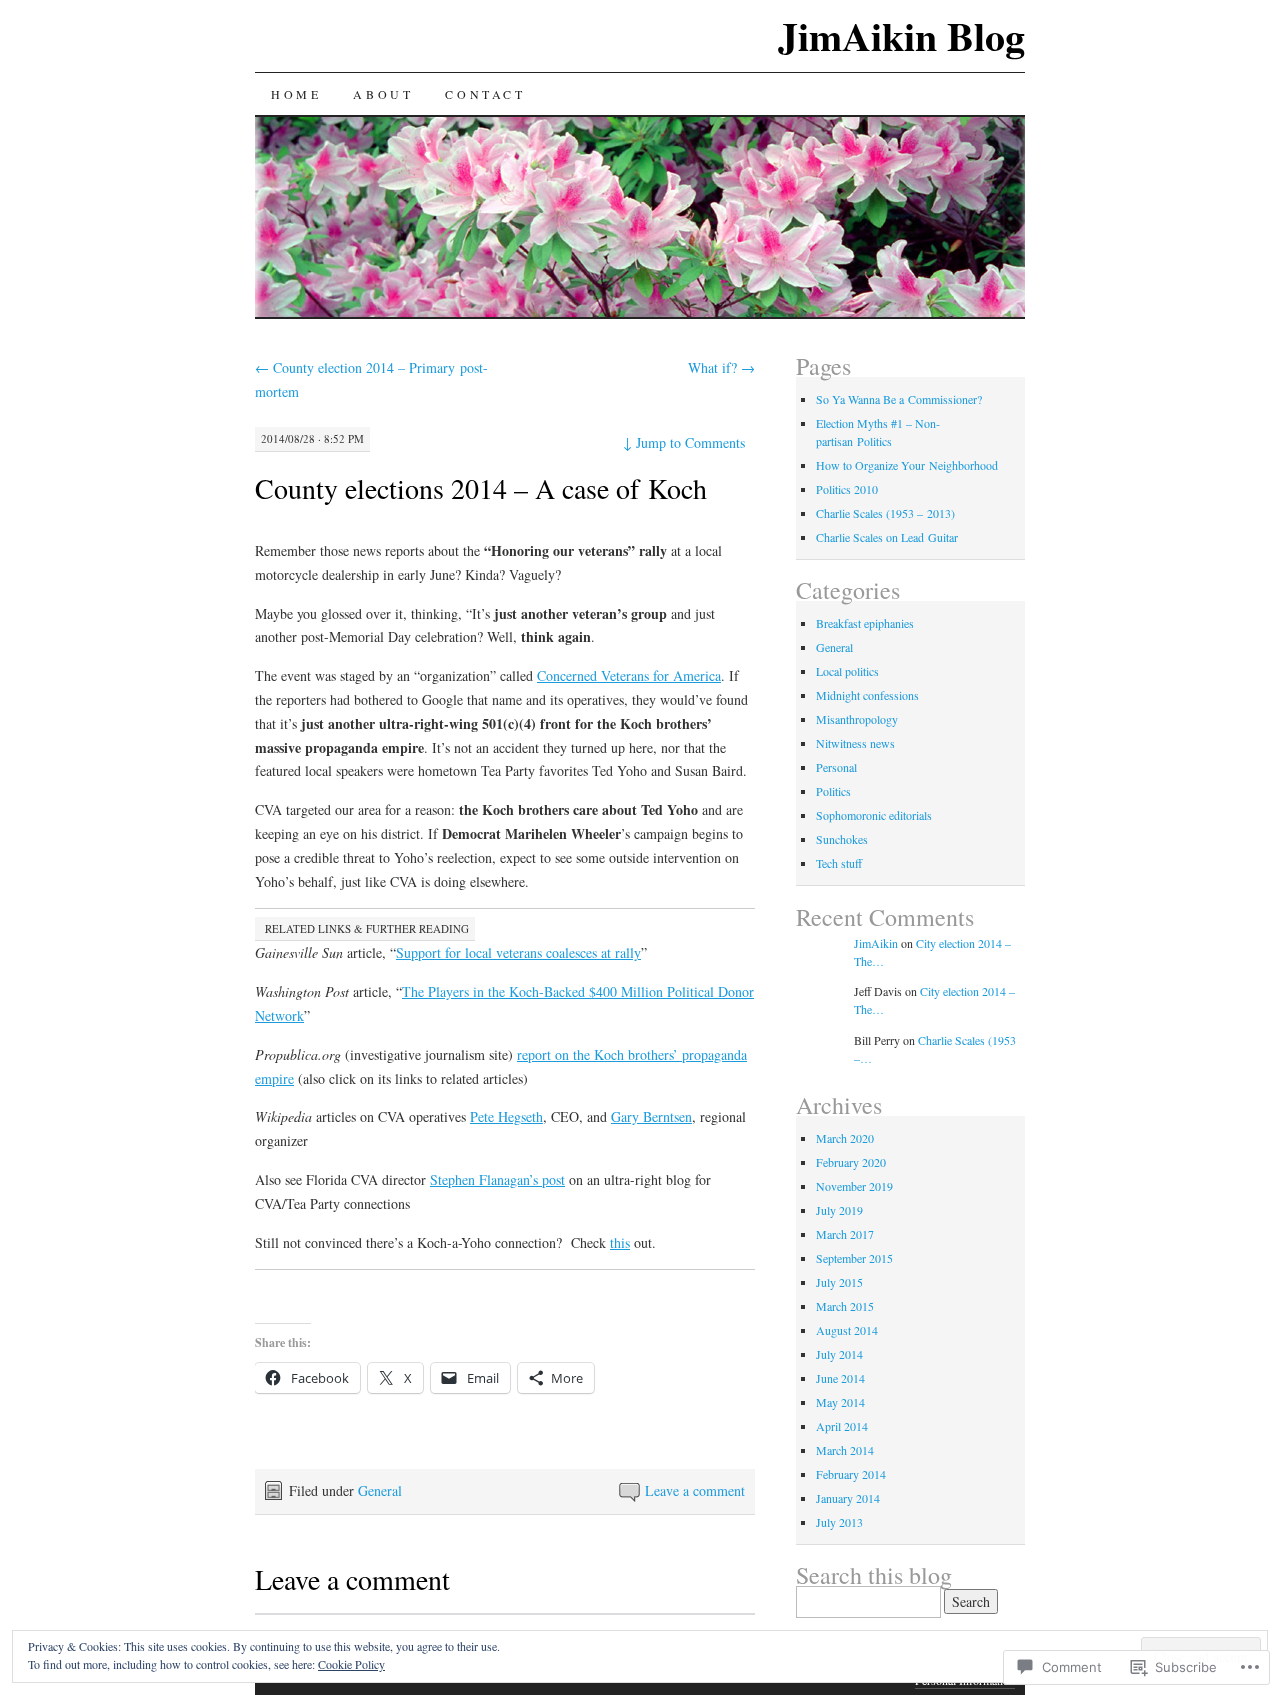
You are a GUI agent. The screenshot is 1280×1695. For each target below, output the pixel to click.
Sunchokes (842, 839)
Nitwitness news (855, 743)
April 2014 (842, 1426)
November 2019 (854, 1186)
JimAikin (876, 943)
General (380, 1490)
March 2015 (845, 1306)
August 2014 (847, 1330)
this (620, 1242)
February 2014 (851, 1474)
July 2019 (839, 1210)
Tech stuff (839, 863)
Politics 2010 (847, 489)
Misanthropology (857, 719)
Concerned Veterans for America (629, 675)
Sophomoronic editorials (874, 815)
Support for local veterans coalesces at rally (518, 952)
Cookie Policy (351, 1664)
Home (296, 94)
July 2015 (839, 1282)
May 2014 (840, 1402)
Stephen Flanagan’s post (497, 1179)
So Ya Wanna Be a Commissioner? (899, 399)
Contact (485, 94)
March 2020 (845, 1138)
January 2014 (848, 1498)
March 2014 (845, 1450)
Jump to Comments (684, 442)
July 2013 (839, 1522)
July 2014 (839, 1354)
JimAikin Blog (901, 35)
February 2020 (851, 1162)
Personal (836, 767)
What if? (721, 367)
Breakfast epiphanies (865, 623)
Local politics (847, 671)
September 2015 (854, 1258)
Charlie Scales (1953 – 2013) (885, 513)
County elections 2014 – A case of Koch (481, 488)
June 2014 (840, 1378)
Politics (833, 791)
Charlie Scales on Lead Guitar (887, 537)
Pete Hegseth (506, 1116)
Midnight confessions (867, 695)
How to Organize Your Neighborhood (907, 465)
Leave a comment (695, 1490)
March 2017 (845, 1234)
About (383, 94)
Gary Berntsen (651, 1116)
